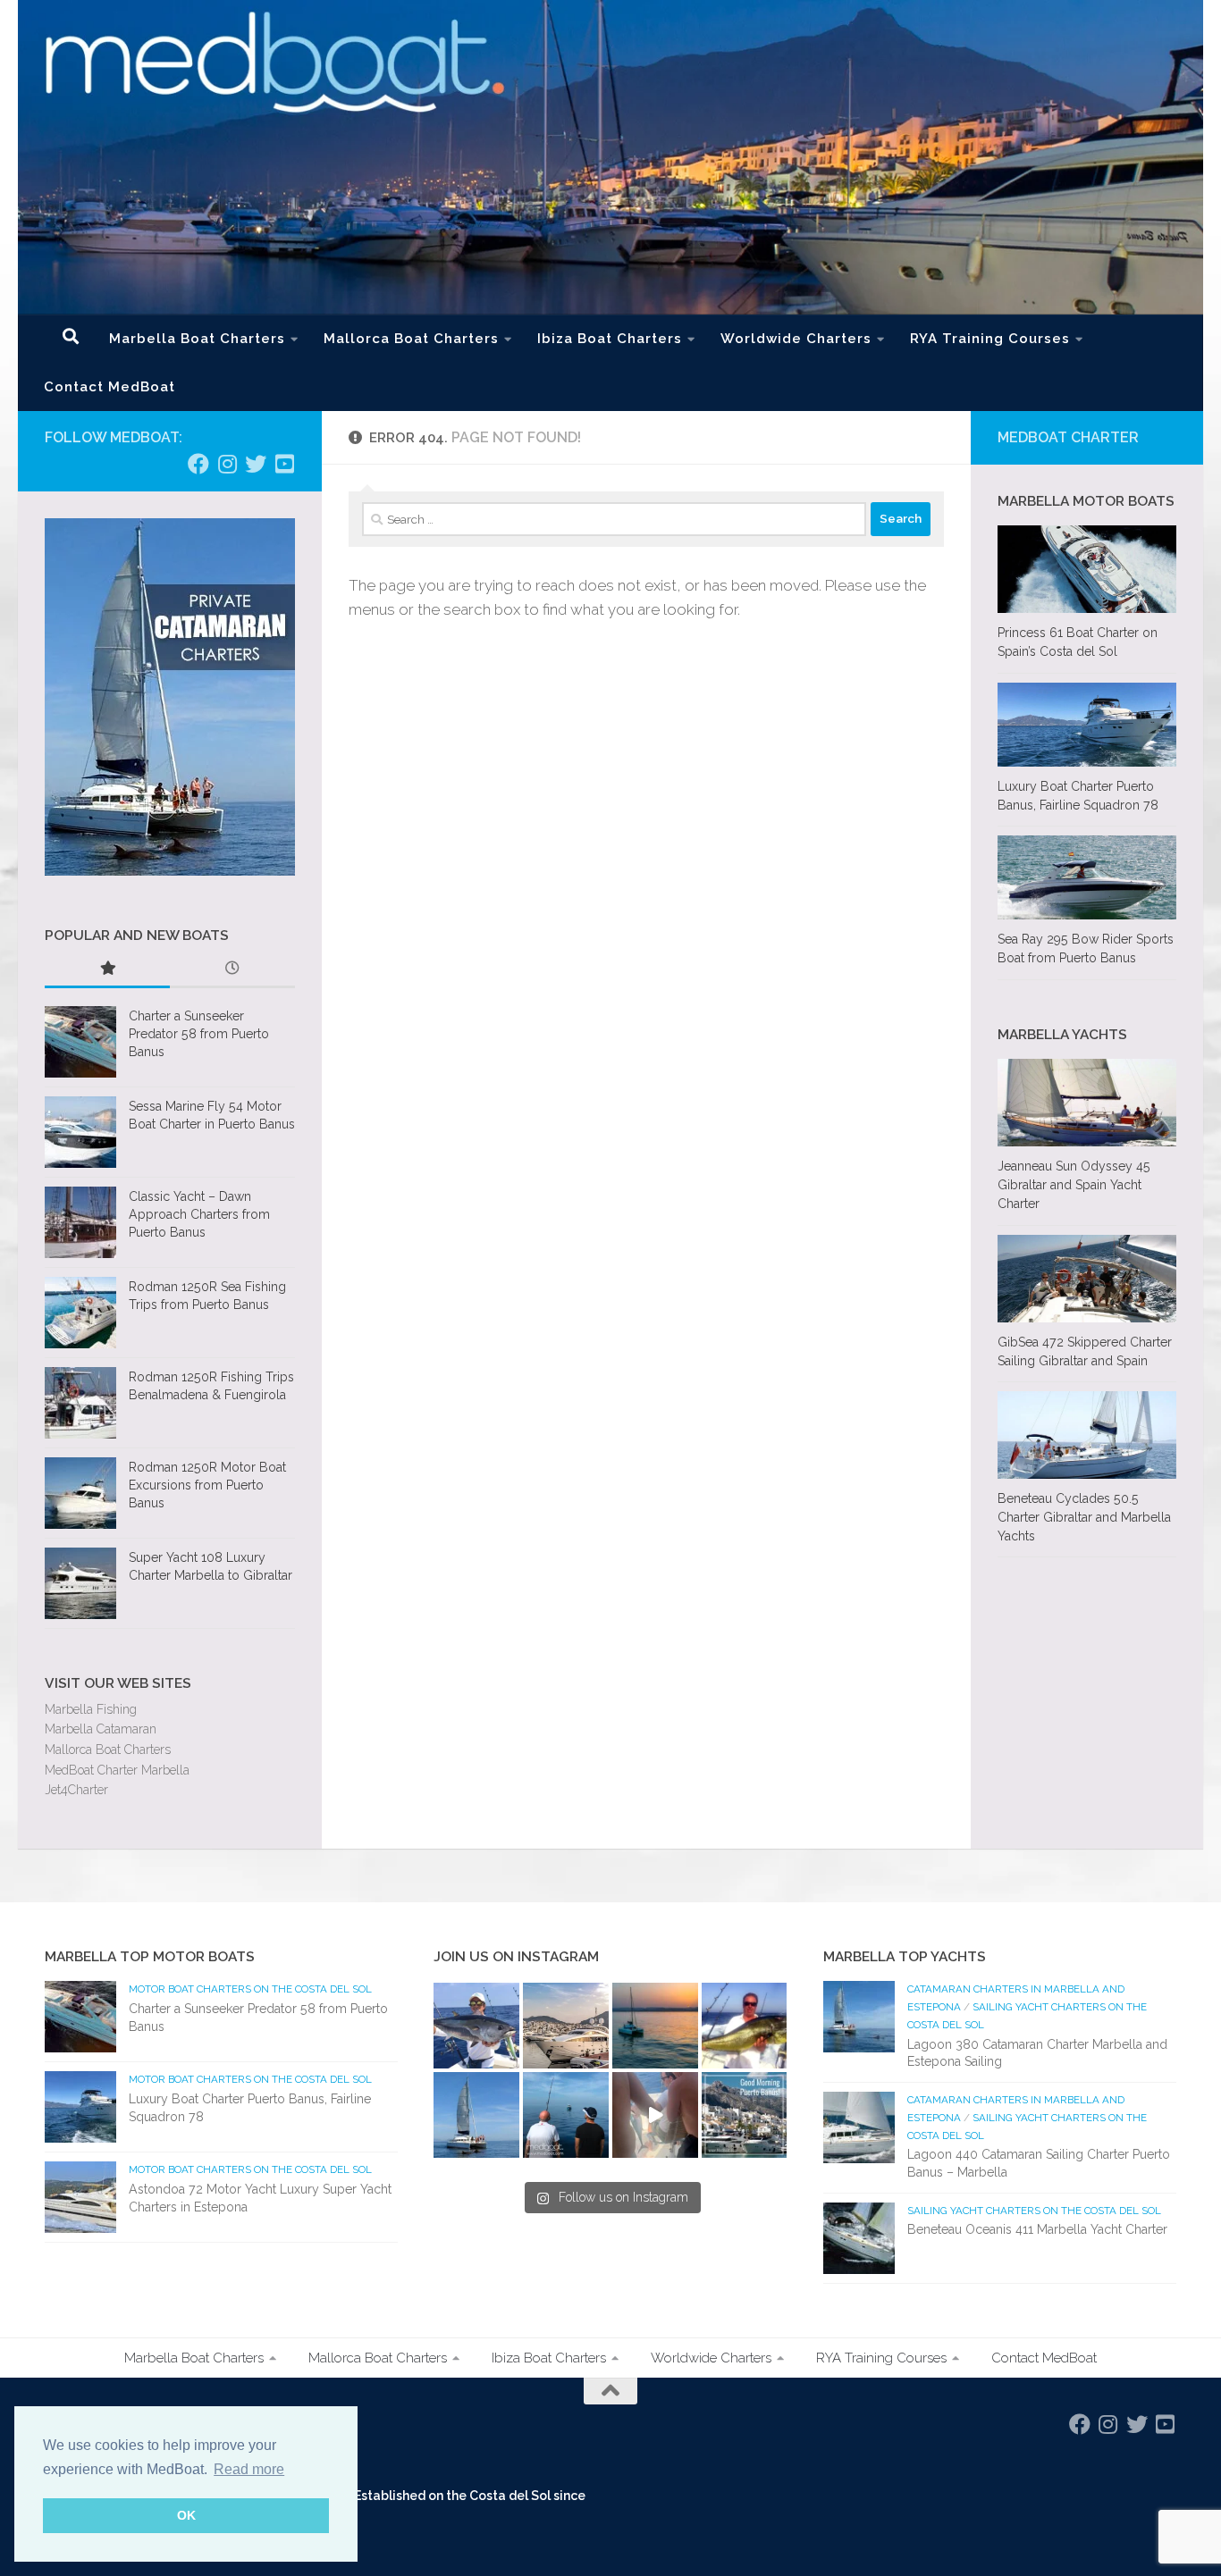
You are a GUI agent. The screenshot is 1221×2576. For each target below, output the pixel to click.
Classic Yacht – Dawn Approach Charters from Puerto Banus (199, 1214)
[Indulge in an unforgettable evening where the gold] (655, 2026)
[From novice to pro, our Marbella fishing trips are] (745, 2026)
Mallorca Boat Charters (411, 339)
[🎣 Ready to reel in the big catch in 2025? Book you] (566, 2115)
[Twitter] (256, 464)
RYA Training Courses (990, 339)
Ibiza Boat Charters (610, 339)
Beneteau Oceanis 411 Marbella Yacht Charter (1037, 2229)
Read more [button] (249, 2469)
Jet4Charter (76, 1790)
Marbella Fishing (91, 1709)
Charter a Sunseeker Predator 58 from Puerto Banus (199, 1033)
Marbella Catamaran (101, 1729)
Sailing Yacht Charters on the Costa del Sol (1034, 2211)
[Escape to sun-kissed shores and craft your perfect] (566, 2026)
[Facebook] (198, 464)
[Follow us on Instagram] (227, 464)
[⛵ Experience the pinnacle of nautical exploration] (476, 2115)
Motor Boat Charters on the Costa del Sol (250, 1989)
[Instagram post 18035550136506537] (655, 2115)
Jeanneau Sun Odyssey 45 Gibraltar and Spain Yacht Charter (1074, 1185)
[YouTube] (284, 464)
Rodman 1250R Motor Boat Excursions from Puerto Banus (207, 1485)
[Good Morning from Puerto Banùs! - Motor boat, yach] (745, 2115)
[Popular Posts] (107, 970)
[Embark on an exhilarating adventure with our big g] (476, 2026)
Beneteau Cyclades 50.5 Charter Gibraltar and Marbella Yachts (1084, 1517)
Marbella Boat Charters (197, 339)
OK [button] (186, 2515)
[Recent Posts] (232, 970)
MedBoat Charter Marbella (117, 1770)
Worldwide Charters (796, 339)
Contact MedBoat (109, 387)
